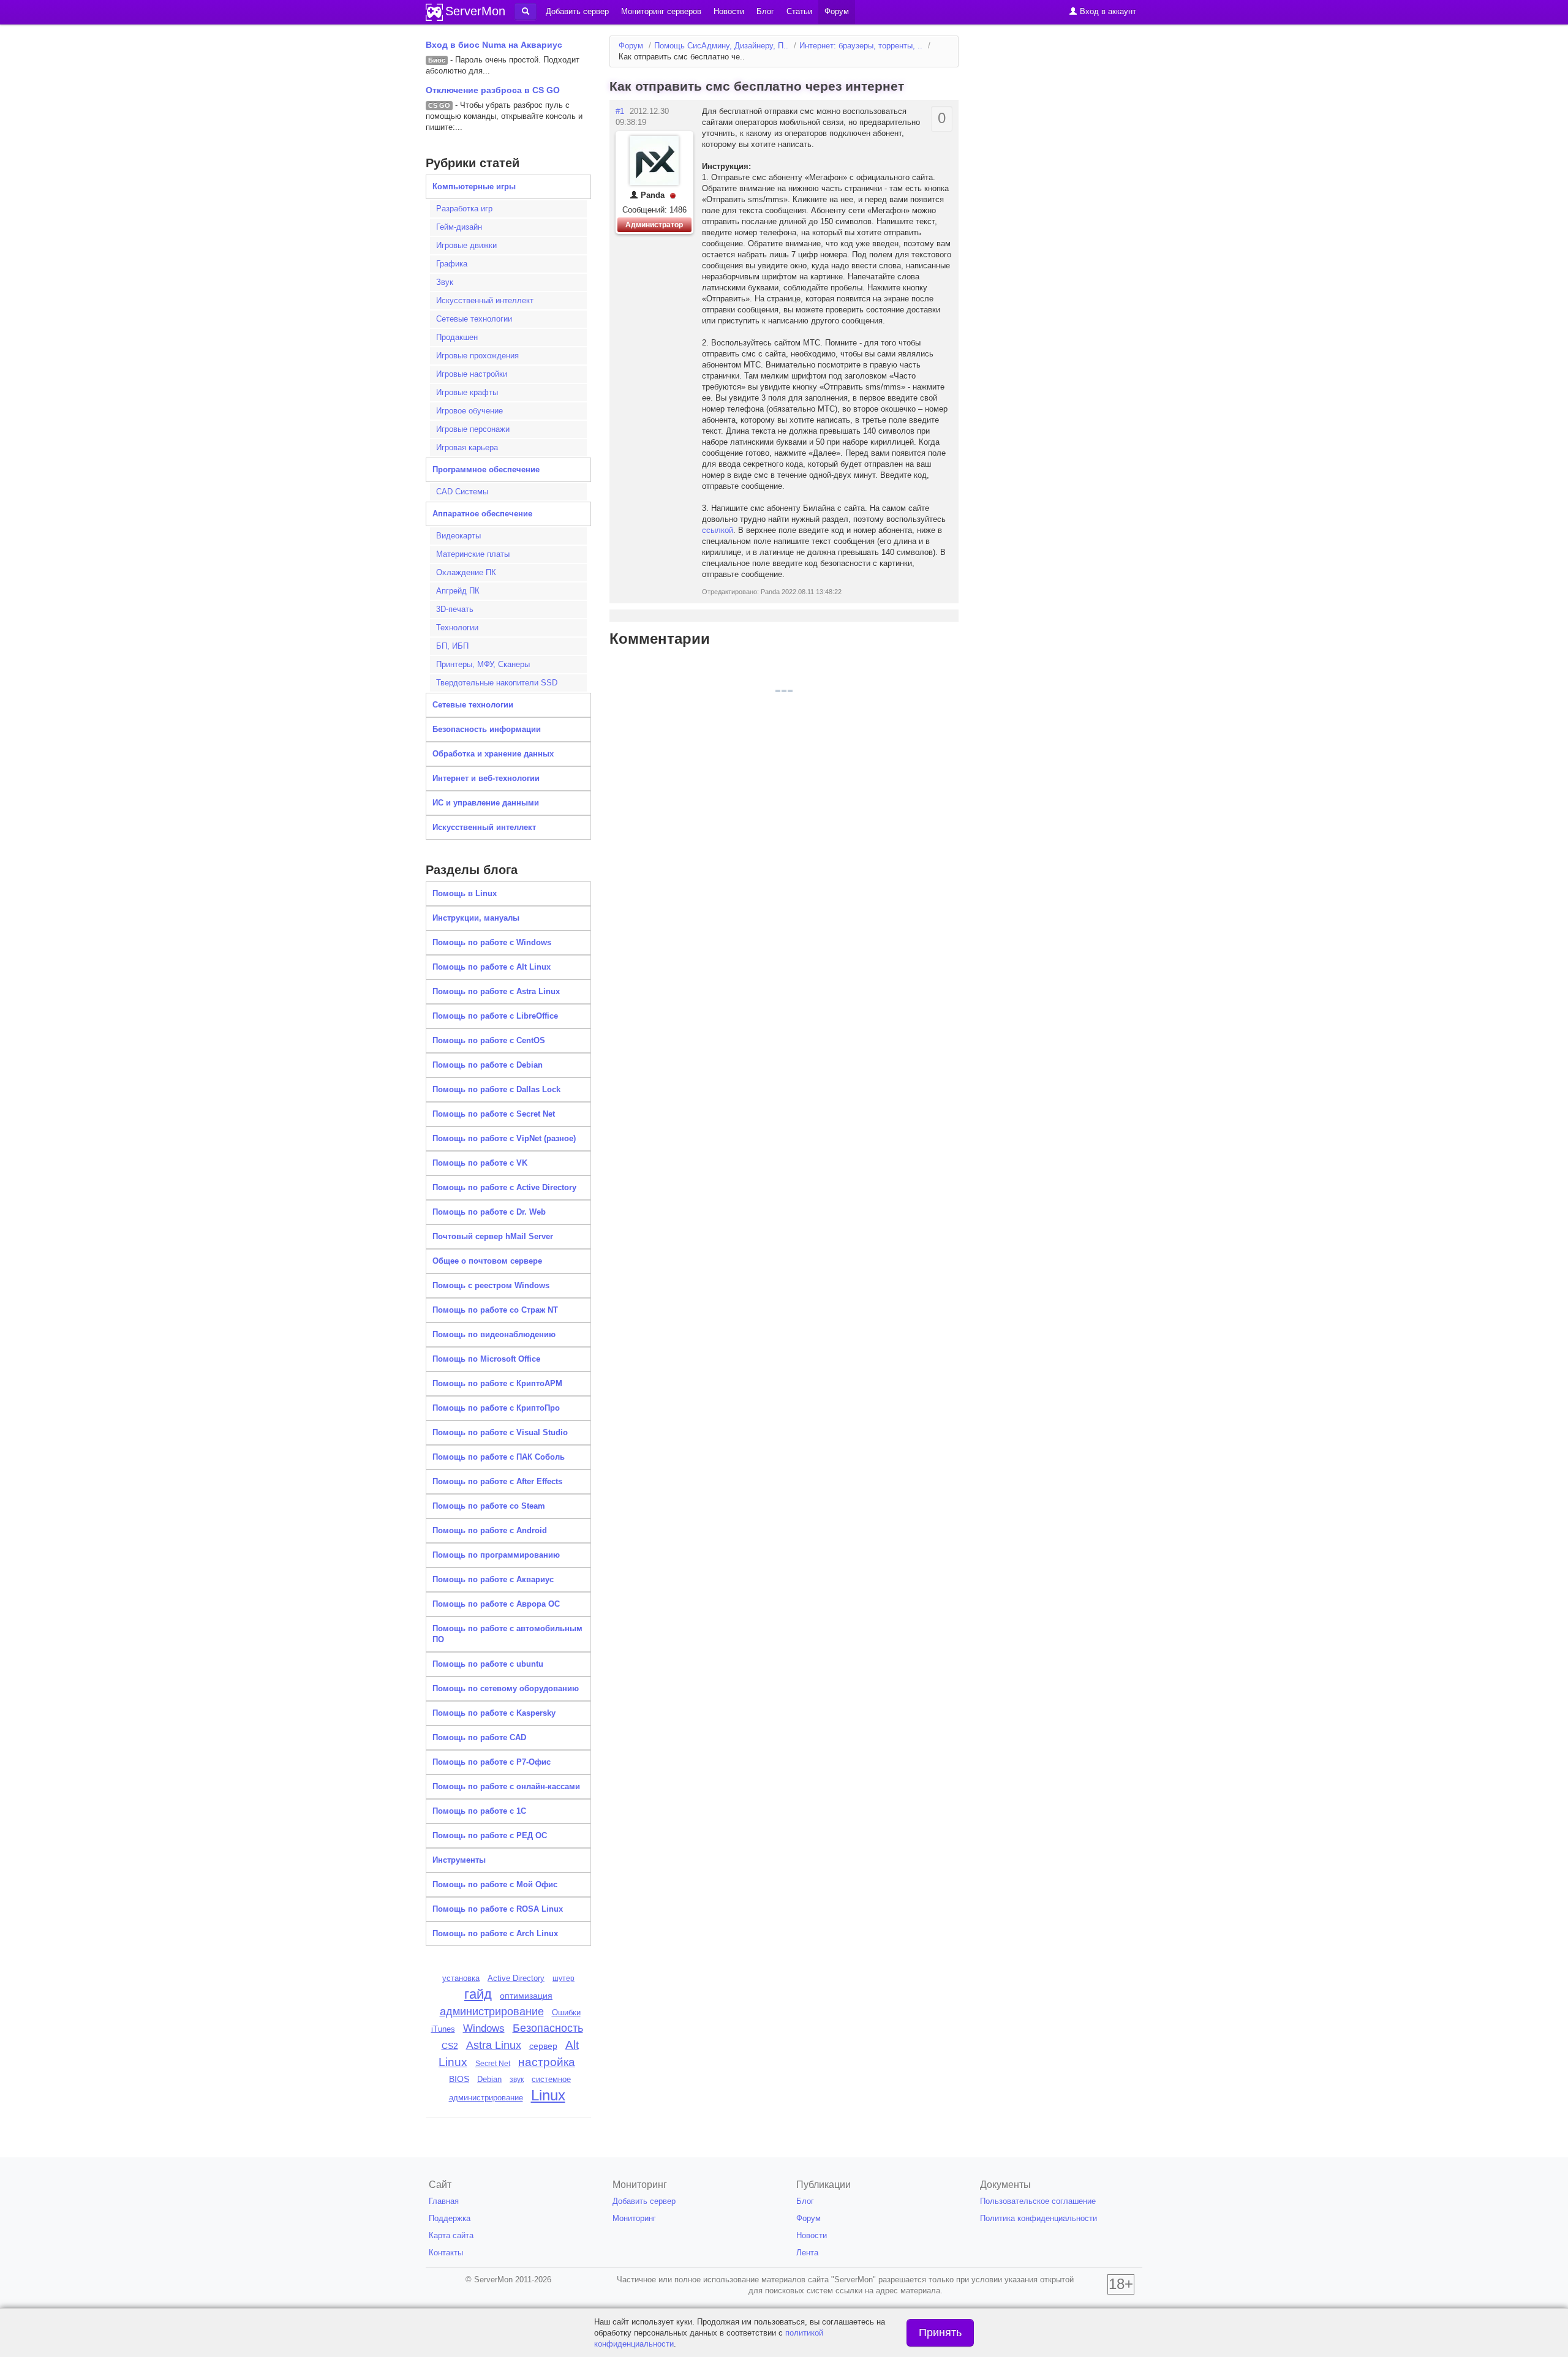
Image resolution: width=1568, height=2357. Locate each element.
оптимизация (526, 1996)
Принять (940, 2332)
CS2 (450, 2046)
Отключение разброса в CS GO (493, 90)
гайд (478, 1994)
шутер (563, 1978)
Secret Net (493, 2064)
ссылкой (718, 530)
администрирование (492, 2012)
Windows (484, 2028)
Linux (548, 2095)
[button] (526, 12)
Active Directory (516, 1978)
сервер (543, 2046)
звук (517, 2080)
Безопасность (548, 2028)
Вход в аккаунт (1107, 11)
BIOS (459, 2079)
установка (461, 1978)
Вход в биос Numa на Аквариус (494, 45)
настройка (547, 2062)
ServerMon (475, 11)
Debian (489, 2079)
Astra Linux (494, 2045)
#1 (620, 111)
